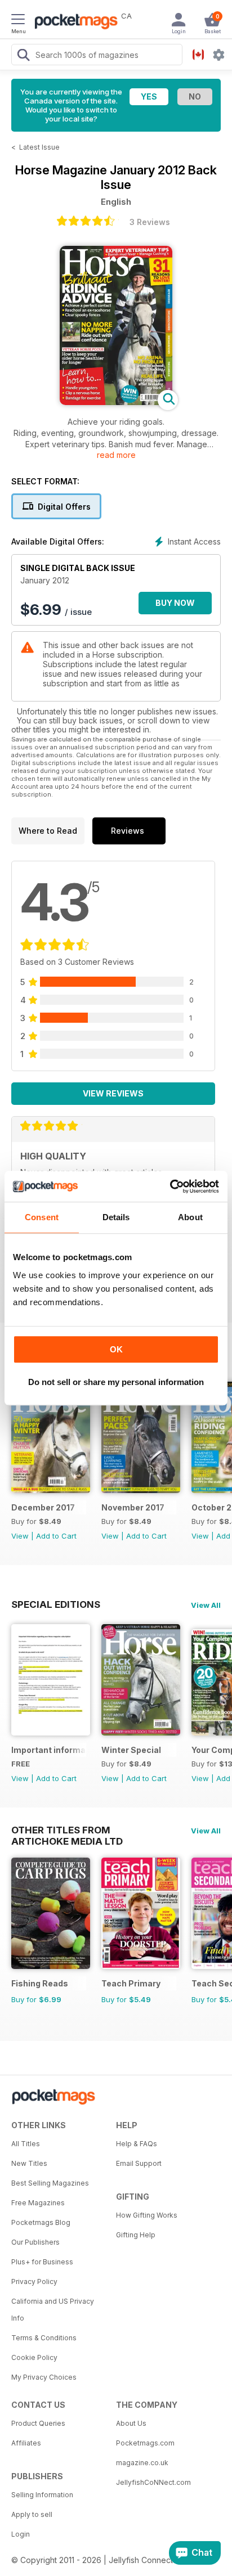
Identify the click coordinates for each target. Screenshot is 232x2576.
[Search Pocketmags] (23, 56)
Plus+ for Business (42, 2262)
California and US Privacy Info (53, 2310)
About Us (131, 2423)
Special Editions (56, 1604)
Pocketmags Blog (41, 2222)
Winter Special (131, 1750)
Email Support (139, 2163)
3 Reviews (150, 222)
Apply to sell (32, 2514)
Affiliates (26, 2443)
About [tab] (190, 1217)
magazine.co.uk (142, 2463)
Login (21, 2534)
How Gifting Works (147, 2215)
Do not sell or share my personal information (116, 1382)
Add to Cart (56, 1536)
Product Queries (38, 2423)
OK (116, 1349)
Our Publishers (35, 2242)
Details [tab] (116, 1217)
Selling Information (42, 2495)
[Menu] (18, 21)
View (20, 1536)
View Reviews (113, 1093)
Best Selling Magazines (50, 2183)
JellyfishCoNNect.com (153, 2482)
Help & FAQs (137, 2144)
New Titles (29, 2163)
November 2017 (133, 1507)
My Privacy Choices (44, 2377)
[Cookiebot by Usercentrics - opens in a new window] (170, 1186)
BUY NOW (175, 603)
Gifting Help (136, 2235)
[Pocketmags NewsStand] (73, 23)
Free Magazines (38, 2203)
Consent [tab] (42, 1217)
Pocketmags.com (145, 2443)
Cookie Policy (34, 2357)
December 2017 (43, 1507)
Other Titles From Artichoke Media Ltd (67, 1830)
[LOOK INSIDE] (116, 402)
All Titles (26, 2144)
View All (206, 1605)
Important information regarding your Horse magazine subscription (49, 1750)
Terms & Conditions (44, 2338)
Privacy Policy (34, 2281)
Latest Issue (39, 147)
